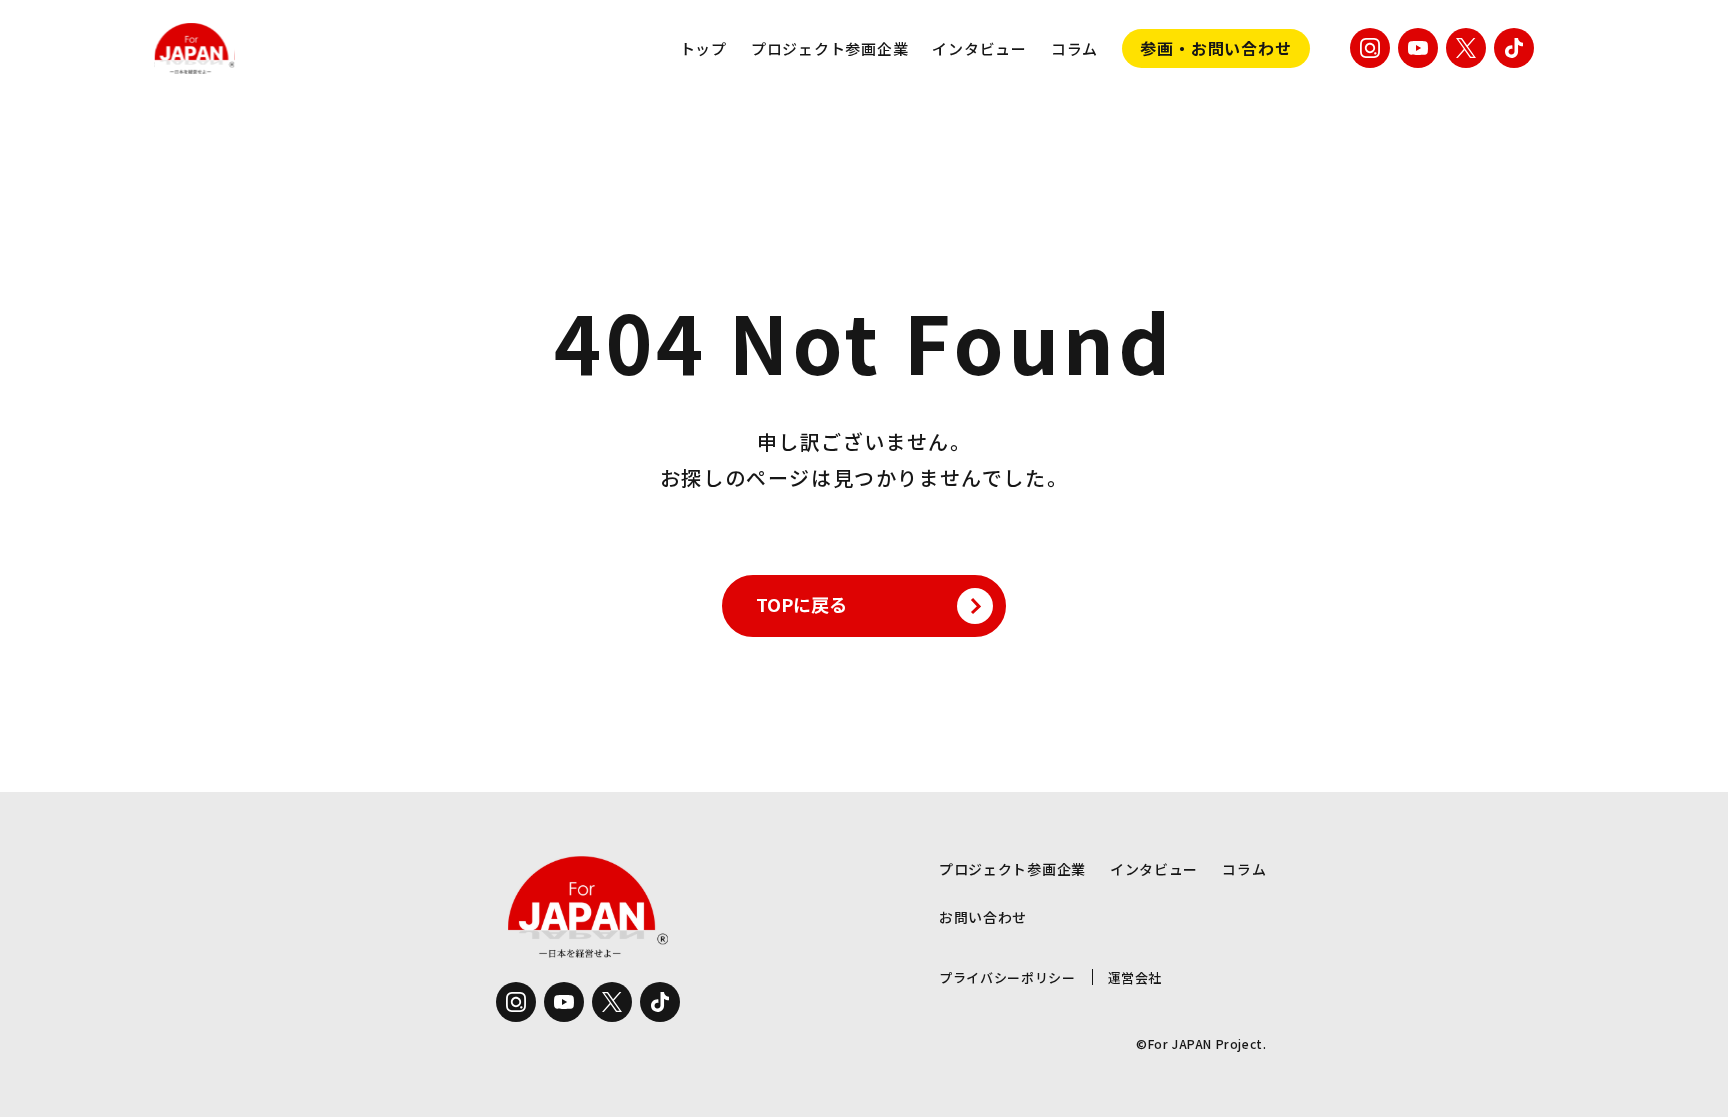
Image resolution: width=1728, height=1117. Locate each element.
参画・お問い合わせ (1215, 48)
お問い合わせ (983, 917)
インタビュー (979, 48)
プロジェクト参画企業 (830, 48)
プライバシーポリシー (1007, 977)
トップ (703, 48)
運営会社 (1135, 977)
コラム (1074, 48)
